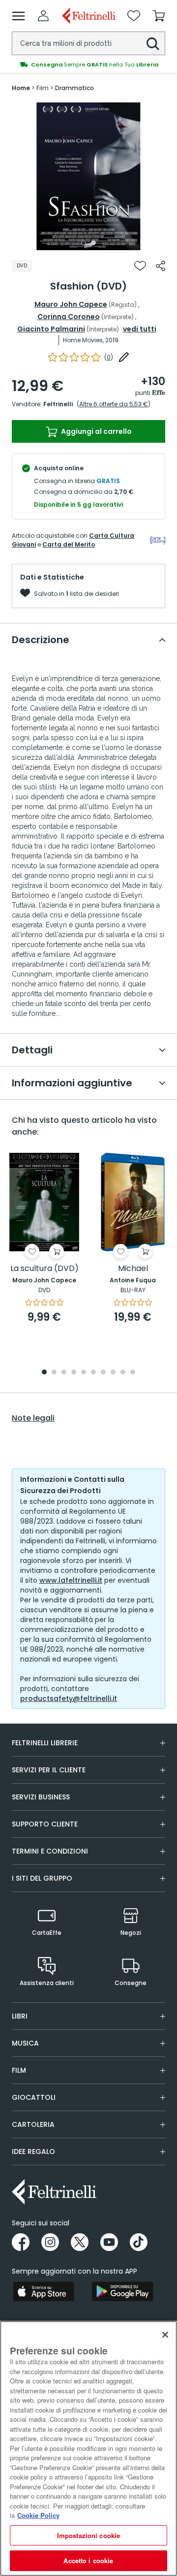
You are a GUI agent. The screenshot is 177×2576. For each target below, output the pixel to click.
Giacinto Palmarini (51, 329)
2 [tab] (93, 243)
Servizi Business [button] (41, 1797)
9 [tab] (123, 1373)
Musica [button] (25, 2043)
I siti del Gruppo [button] (42, 1878)
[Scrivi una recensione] (124, 357)
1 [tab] (84, 243)
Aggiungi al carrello (96, 431)
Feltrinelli (58, 404)
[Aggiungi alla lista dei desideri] (140, 266)
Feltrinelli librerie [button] (45, 1743)
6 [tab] (93, 1373)
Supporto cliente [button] (45, 1824)
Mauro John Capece (71, 304)
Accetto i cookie (88, 2560)
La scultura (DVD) (44, 1269)
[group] (88, 65)
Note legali (33, 1418)
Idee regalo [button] (33, 2152)
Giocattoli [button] (34, 2097)
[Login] (43, 16)
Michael (133, 1269)
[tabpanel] (88, 176)
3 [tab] (64, 1373)
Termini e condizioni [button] (50, 1851)
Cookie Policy (38, 2515)
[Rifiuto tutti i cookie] (165, 2335)
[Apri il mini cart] (159, 16)
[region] (88, 2448)
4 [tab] (74, 1373)
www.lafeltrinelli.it (71, 1580)
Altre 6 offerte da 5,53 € (114, 404)
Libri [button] (20, 2016)
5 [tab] (84, 1373)
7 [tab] (103, 1373)
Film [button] (19, 2070)
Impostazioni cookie (88, 2535)
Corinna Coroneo (69, 317)
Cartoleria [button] (33, 2124)
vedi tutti (140, 329)
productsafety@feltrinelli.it (69, 1698)
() (109, 357)
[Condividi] (161, 266)
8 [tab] (113, 1373)
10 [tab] (133, 1373)
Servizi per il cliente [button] (49, 1770)
